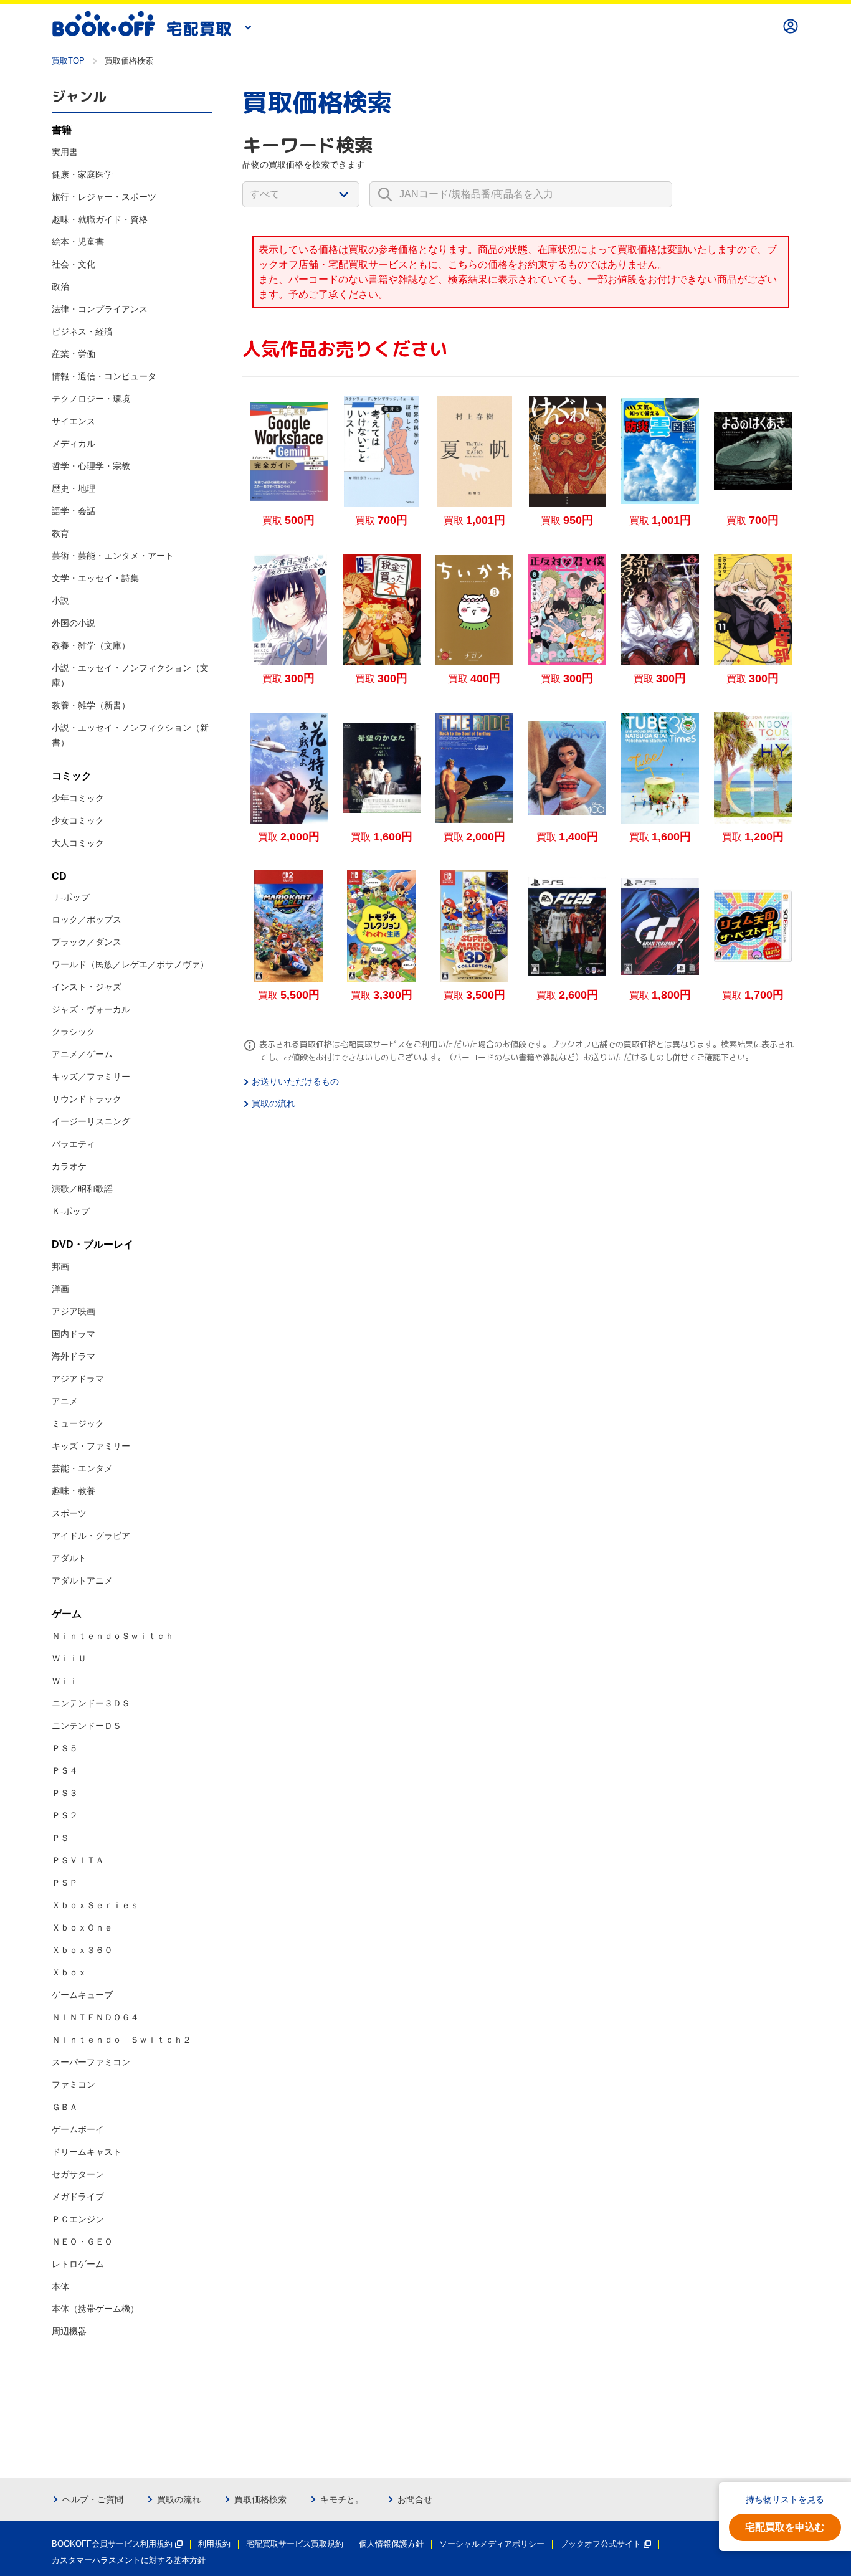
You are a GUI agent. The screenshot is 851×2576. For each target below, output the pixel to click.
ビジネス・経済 (82, 331)
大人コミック (78, 843)
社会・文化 (74, 264)
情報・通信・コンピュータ (104, 376)
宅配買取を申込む (785, 2527)
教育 (60, 533)
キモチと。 (342, 2499)
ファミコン (74, 2084)
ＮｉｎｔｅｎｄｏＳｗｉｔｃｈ (113, 1636)
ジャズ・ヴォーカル (91, 1009)
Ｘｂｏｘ (69, 1972)
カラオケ (69, 1166)
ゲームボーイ (78, 2129)
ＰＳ (60, 1838)
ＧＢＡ (65, 2107)
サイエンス (74, 421)
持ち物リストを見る (785, 2499)
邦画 (60, 1267)
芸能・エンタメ (82, 1468)
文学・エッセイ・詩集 (95, 578)
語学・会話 (74, 511)
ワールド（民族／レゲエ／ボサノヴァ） (130, 964)
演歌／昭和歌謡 (82, 1189)
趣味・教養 (74, 1491)
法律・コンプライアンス (100, 309)
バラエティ (74, 1144)
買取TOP (68, 61)
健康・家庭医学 (82, 174)
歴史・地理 (74, 488)
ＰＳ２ (65, 1815)
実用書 (65, 152)
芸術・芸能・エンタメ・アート (113, 556)
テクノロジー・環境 (91, 399)
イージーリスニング (91, 1121)
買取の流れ (273, 1103)
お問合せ (415, 2499)
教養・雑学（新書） (91, 705)
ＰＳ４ (65, 1770)
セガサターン (78, 2174)
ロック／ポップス (87, 920)
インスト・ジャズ (87, 987)
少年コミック (78, 798)
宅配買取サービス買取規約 (295, 2544)
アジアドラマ (78, 1379)
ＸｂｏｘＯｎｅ (82, 1927)
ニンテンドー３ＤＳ (91, 1703)
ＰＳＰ (65, 1883)
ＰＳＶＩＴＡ (78, 1860)
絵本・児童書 (78, 242)
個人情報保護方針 (391, 2544)
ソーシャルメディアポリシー (492, 2544)
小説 (60, 601)
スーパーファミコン (91, 2062)
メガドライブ (78, 2197)
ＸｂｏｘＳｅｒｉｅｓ (95, 1905)
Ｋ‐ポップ (71, 1211)
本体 (60, 2286)
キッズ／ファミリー (91, 1077)
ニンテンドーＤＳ (87, 1726)
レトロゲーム (78, 2264)
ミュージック (78, 1423)
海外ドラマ (74, 1356)
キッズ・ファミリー (91, 1446)
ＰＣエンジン (78, 2219)
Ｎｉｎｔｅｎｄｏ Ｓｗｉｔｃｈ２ (121, 2040)
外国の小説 (74, 623)
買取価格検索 (260, 2499)
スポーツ (69, 1513)
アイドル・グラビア (91, 1536)
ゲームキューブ (82, 1995)
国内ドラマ (74, 1334)
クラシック (74, 1032)
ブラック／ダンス (87, 942)
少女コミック (78, 820)
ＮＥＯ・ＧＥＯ (82, 2241)
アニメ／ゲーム (82, 1054)
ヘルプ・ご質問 (93, 2499)
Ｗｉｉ (65, 1681)
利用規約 (214, 2544)
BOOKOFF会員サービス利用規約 (112, 2544)
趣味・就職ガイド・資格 (100, 219)
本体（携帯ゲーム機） (95, 2309)
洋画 (60, 1289)
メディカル (74, 444)
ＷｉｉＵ (69, 1658)
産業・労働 (74, 354)
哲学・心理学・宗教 (91, 466)
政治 (60, 287)
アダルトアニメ (82, 1580)
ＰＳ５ (65, 1748)
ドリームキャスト (87, 2152)
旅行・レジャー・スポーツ (104, 197)
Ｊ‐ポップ (71, 897)
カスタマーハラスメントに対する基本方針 (129, 2560)
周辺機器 (69, 2331)
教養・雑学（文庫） (91, 645)
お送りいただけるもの (295, 1081)
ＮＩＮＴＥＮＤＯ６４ (95, 2017)
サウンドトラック (87, 1099)
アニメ (65, 1401)
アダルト (69, 1558)
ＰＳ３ (65, 1793)
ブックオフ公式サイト (601, 2544)
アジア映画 (74, 1311)
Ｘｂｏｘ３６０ (82, 1950)
